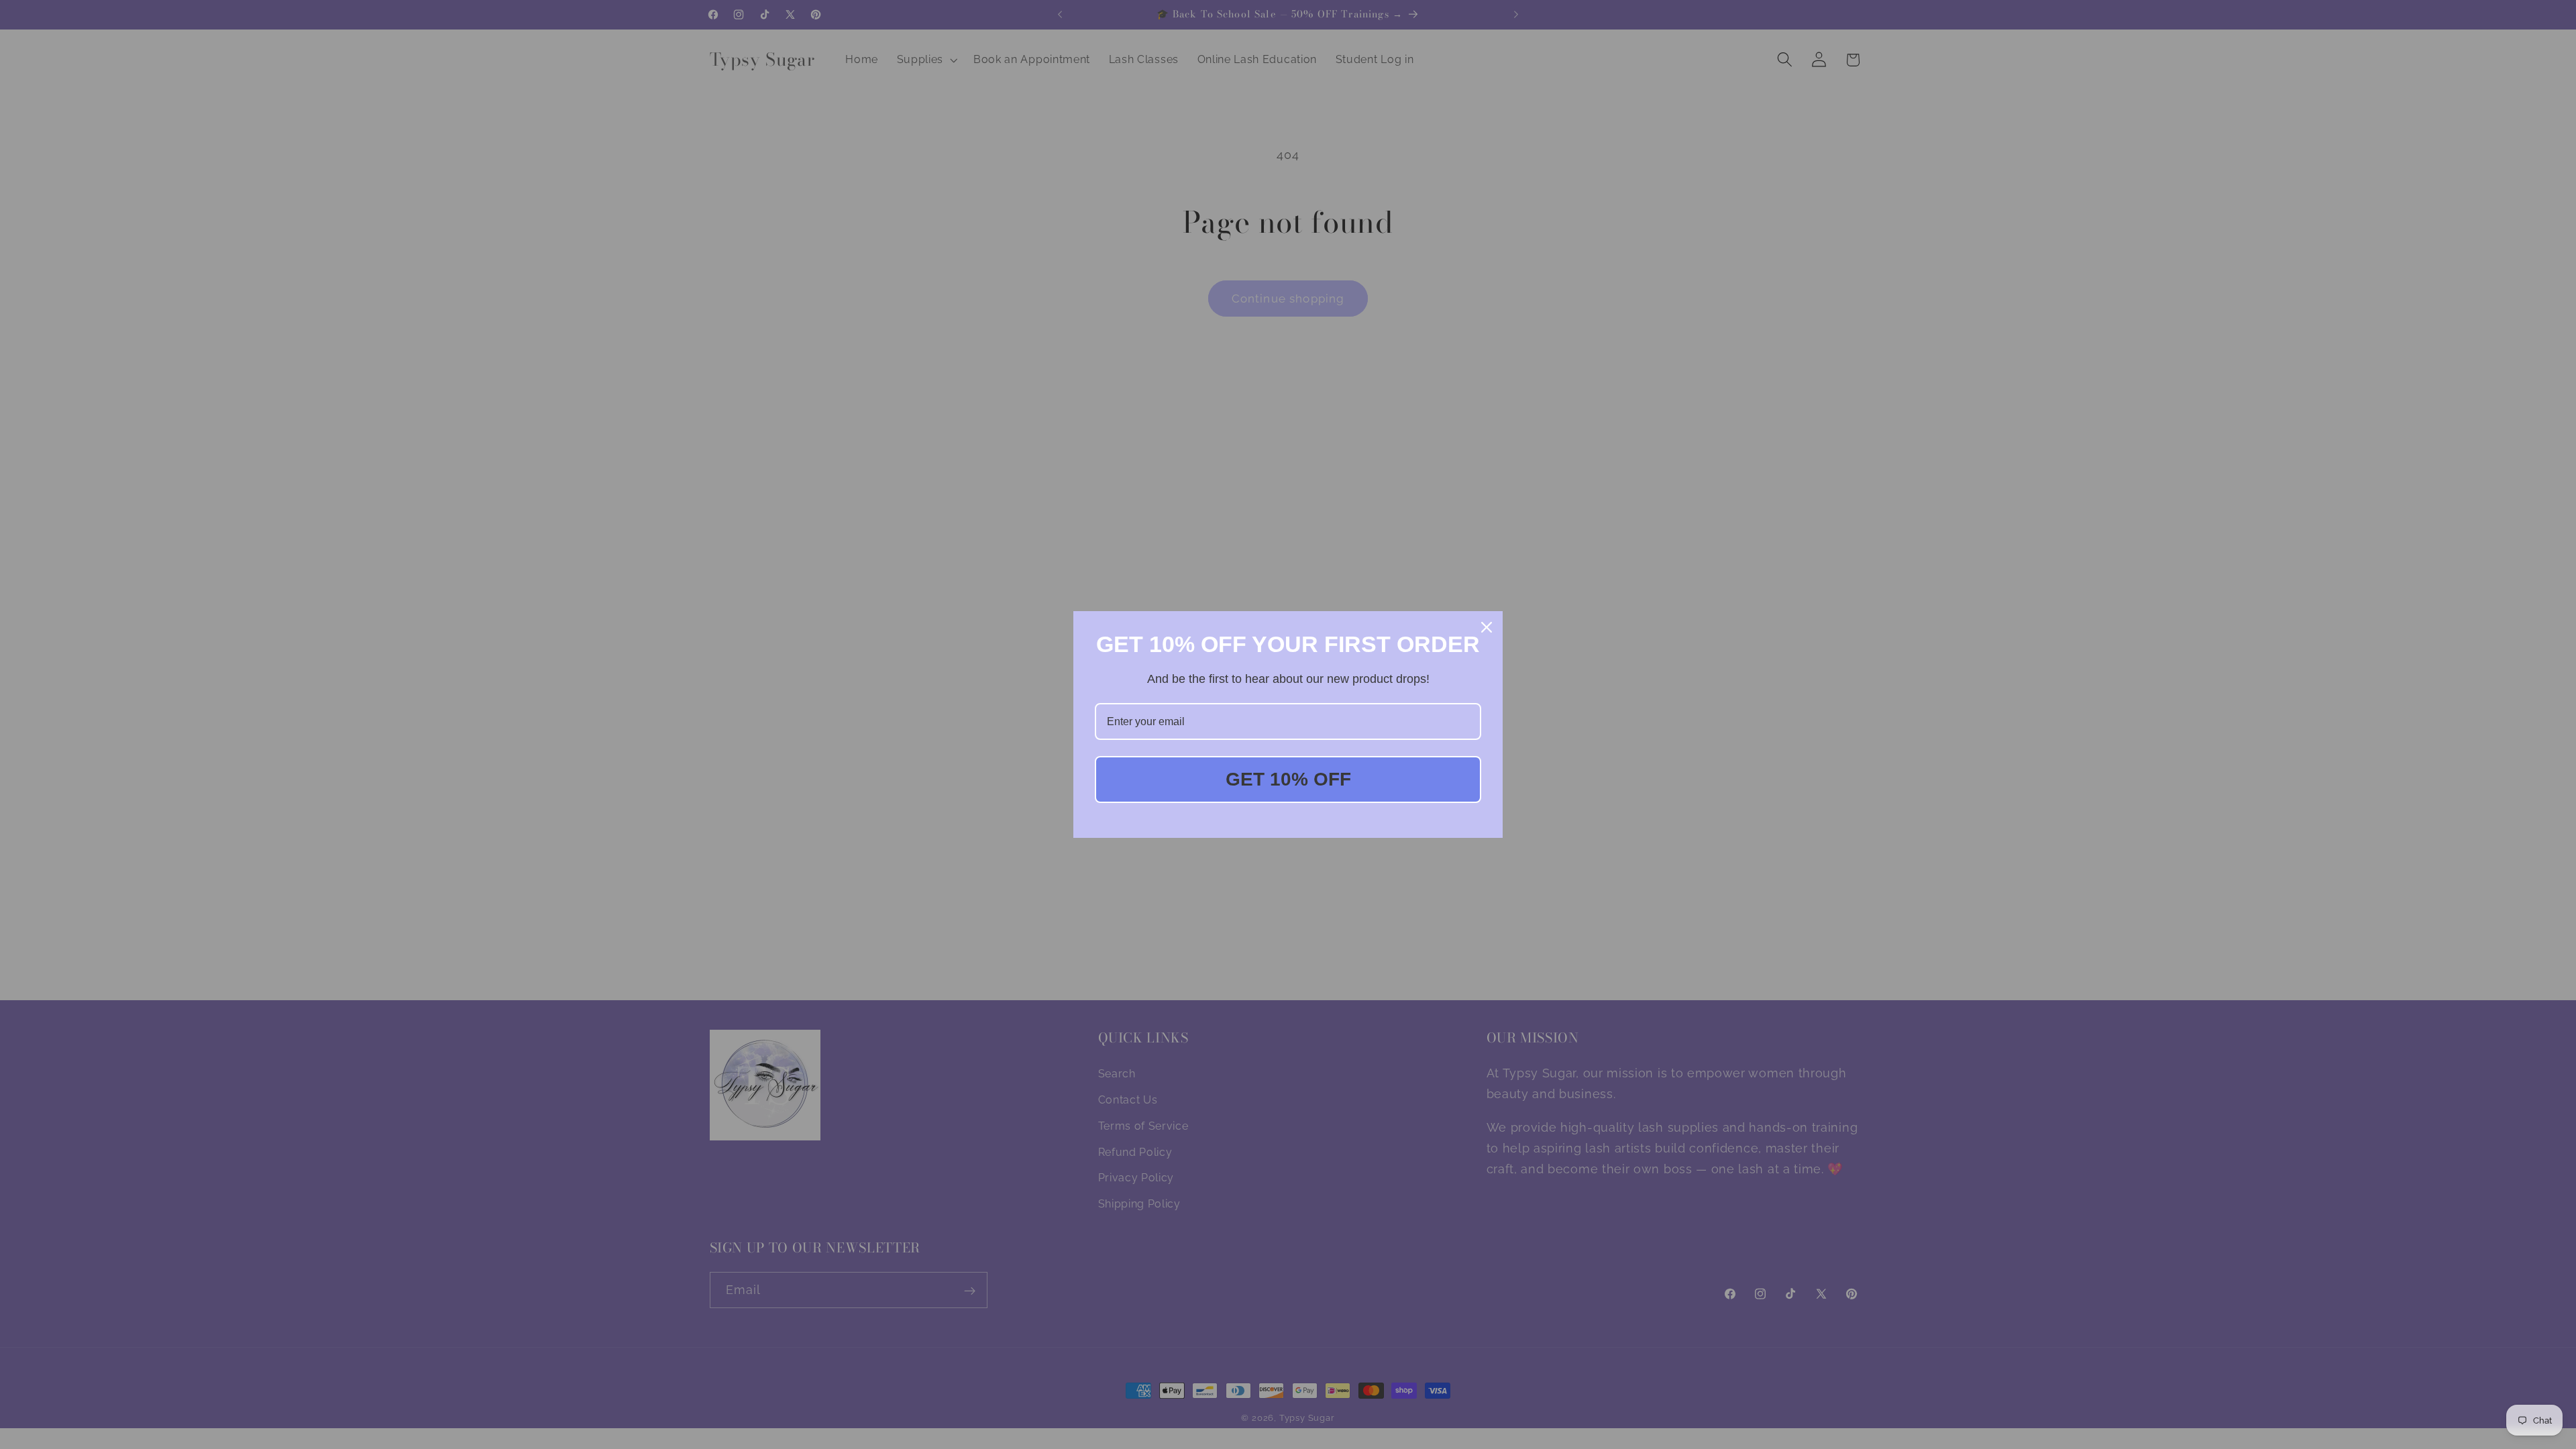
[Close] (1487, 627)
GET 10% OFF (1288, 779)
